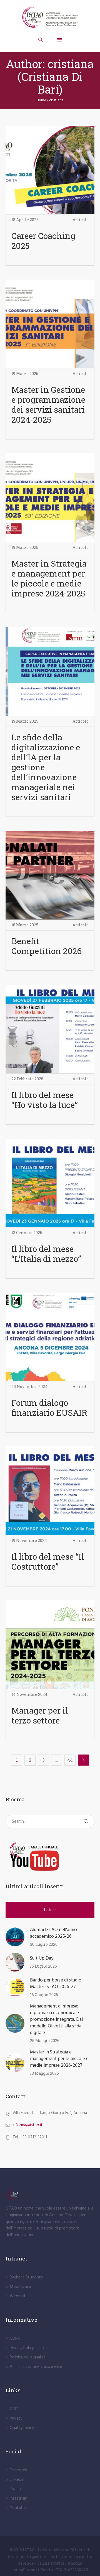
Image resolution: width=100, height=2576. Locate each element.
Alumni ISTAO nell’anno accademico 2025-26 (53, 1933)
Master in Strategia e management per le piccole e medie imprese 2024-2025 (49, 578)
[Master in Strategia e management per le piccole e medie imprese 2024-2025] (50, 498)
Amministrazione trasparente (36, 2367)
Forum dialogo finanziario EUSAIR (49, 1408)
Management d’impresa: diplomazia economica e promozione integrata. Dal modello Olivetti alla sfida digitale (56, 2020)
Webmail (17, 2296)
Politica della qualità (28, 2357)
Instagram (18, 2499)
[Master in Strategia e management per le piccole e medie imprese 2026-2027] (15, 2062)
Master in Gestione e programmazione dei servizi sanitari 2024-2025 (48, 405)
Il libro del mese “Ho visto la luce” (45, 1100)
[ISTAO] (50, 17)
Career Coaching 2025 (43, 241)
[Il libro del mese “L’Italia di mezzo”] (50, 1183)
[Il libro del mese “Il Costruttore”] (50, 1491)
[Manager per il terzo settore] (50, 1645)
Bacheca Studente (26, 2277)
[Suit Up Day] (15, 1962)
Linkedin (17, 2480)
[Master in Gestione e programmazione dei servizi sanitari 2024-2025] (50, 324)
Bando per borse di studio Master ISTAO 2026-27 (56, 1984)
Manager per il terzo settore (40, 1715)
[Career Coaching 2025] (50, 170)
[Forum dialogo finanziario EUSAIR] (50, 1337)
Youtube (18, 2508)
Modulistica (20, 2287)
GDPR (15, 2339)
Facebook (18, 2470)
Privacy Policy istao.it (29, 2348)
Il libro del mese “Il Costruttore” (48, 1561)
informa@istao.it (28, 2125)
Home (41, 100)
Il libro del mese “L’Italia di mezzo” (46, 1254)
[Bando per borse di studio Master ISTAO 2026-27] (15, 1987)
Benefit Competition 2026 (47, 946)
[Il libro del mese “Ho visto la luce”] (50, 1029)
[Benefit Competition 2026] (50, 875)
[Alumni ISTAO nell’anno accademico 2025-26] (15, 1937)
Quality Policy (22, 2428)
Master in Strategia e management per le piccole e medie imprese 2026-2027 (59, 2059)
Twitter (17, 2489)
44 (70, 1760)
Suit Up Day (42, 1958)
